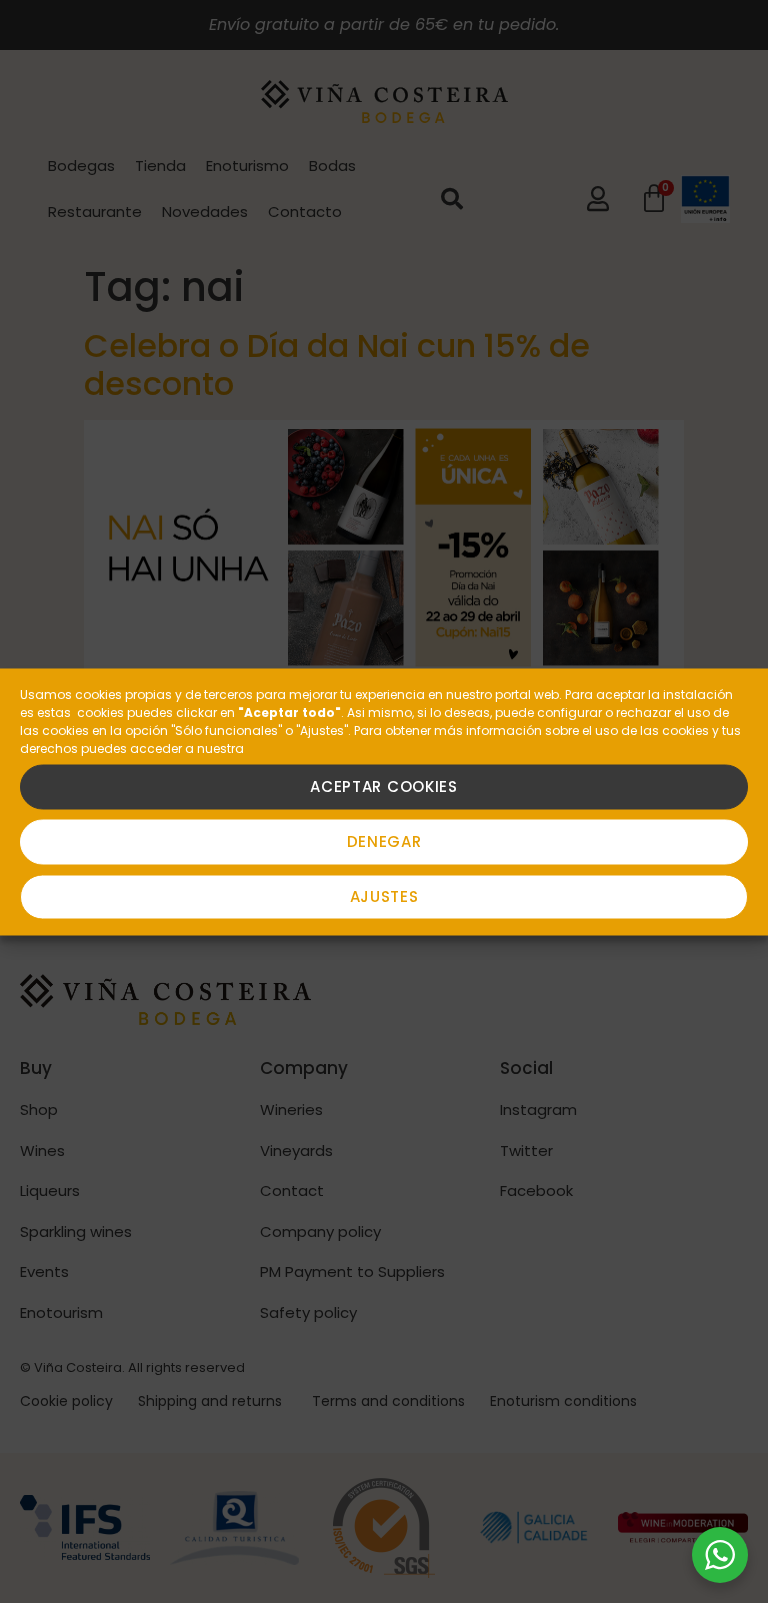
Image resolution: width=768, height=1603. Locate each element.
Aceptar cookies (384, 786)
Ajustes (384, 896)
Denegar (384, 841)
